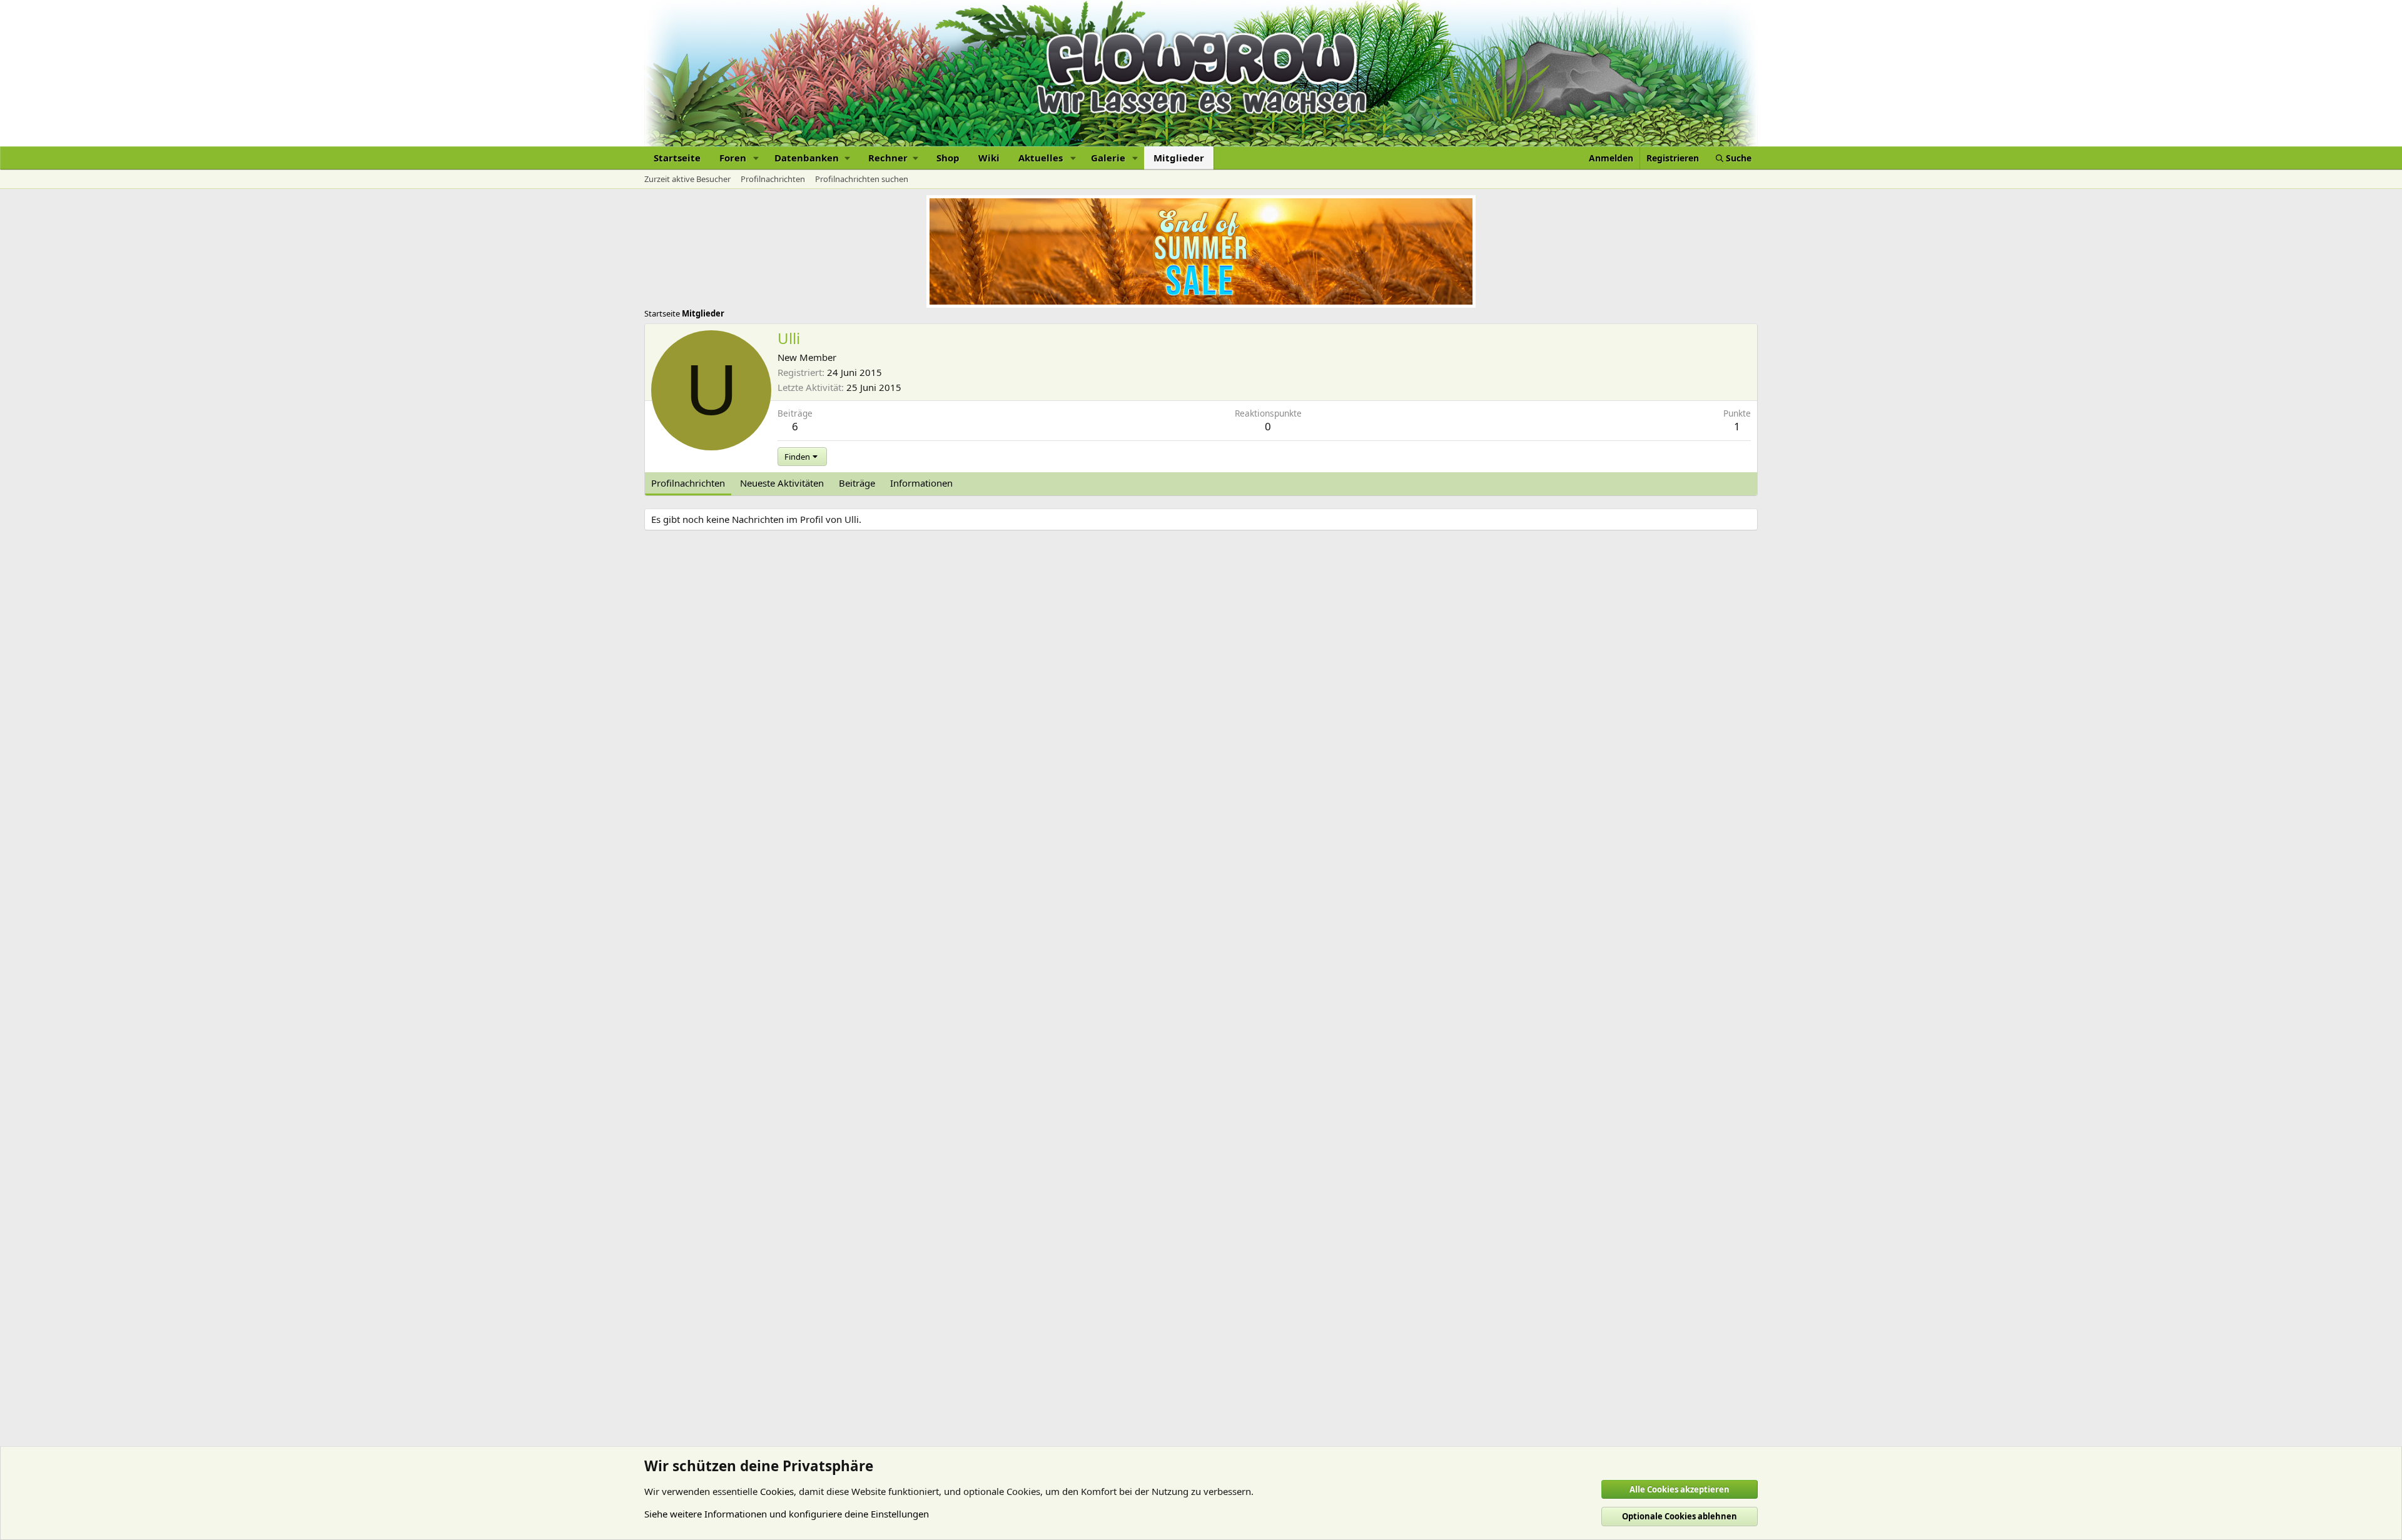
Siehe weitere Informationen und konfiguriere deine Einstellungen (787, 1514)
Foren (733, 158)
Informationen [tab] (921, 483)
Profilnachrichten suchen (862, 179)
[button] (756, 158)
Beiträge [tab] (857, 483)
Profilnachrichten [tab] (688, 483)
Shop (948, 158)
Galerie (1108, 158)
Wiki (989, 158)
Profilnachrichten (773, 179)
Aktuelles (1041, 158)
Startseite (677, 158)
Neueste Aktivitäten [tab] (782, 483)
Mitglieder (1179, 158)
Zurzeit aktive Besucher (687, 179)
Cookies (777, 1491)
